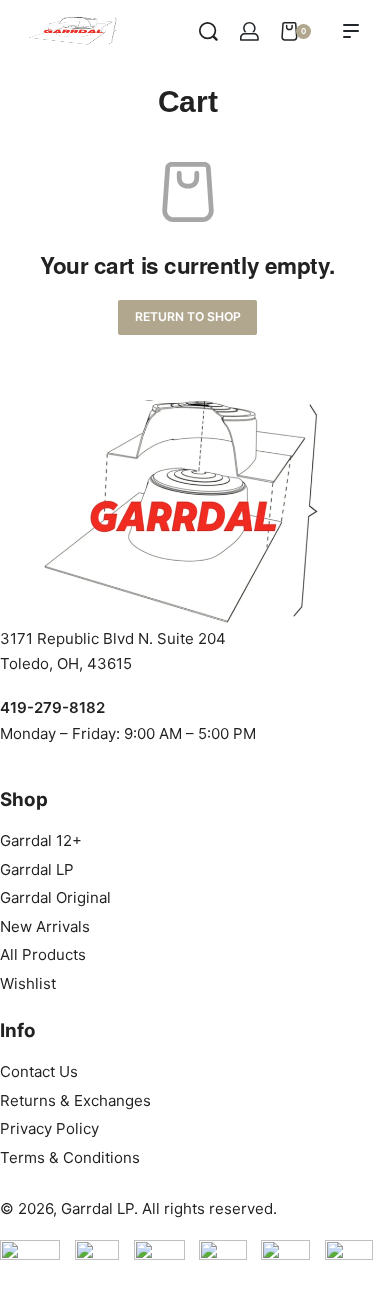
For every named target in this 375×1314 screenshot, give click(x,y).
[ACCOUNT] (249, 31)
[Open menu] (351, 31)
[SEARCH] (208, 31)
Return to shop (188, 316)
